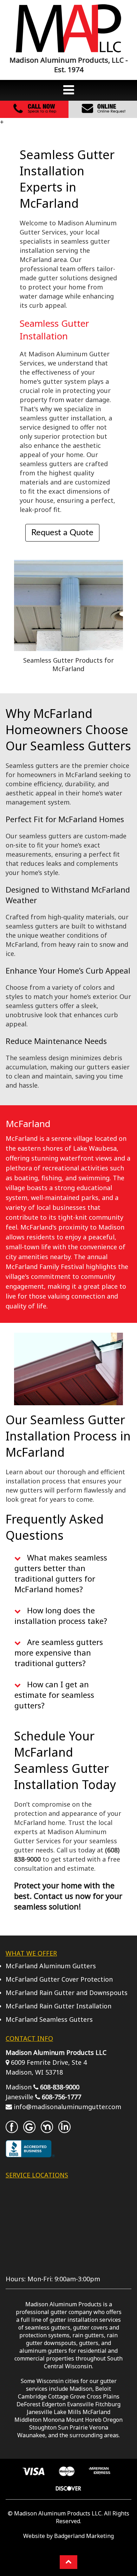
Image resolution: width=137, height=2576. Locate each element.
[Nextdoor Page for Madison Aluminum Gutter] (47, 2130)
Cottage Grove (67, 2396)
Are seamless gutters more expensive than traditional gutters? (59, 1652)
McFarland (96, 2412)
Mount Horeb (84, 2420)
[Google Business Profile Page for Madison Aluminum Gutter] (29, 2130)
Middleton (28, 2420)
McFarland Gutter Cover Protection (59, 1979)
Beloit (103, 2389)
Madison (81, 2389)
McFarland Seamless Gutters (49, 2019)
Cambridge (32, 2396)
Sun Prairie (73, 2427)
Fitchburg (108, 2404)
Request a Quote (62, 533)
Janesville (40, 2412)
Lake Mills (67, 2412)
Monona (54, 2420)
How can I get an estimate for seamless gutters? (54, 1695)
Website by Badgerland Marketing (68, 2536)
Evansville (80, 2404)
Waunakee (31, 2435)
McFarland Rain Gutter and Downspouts (67, 1993)
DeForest (28, 2404)
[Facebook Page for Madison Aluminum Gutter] (12, 2130)
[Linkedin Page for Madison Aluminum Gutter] (64, 2130)
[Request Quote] (103, 113)
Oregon (113, 2420)
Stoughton (43, 2427)
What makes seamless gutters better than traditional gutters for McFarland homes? (61, 1573)
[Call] (34, 113)
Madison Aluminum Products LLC (58, 2513)
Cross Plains (103, 2396)
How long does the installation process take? (61, 1615)
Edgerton (54, 2404)
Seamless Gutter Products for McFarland (68, 664)
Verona (99, 2427)
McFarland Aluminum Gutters (51, 1966)
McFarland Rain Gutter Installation (58, 2006)
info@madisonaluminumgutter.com (67, 2107)
